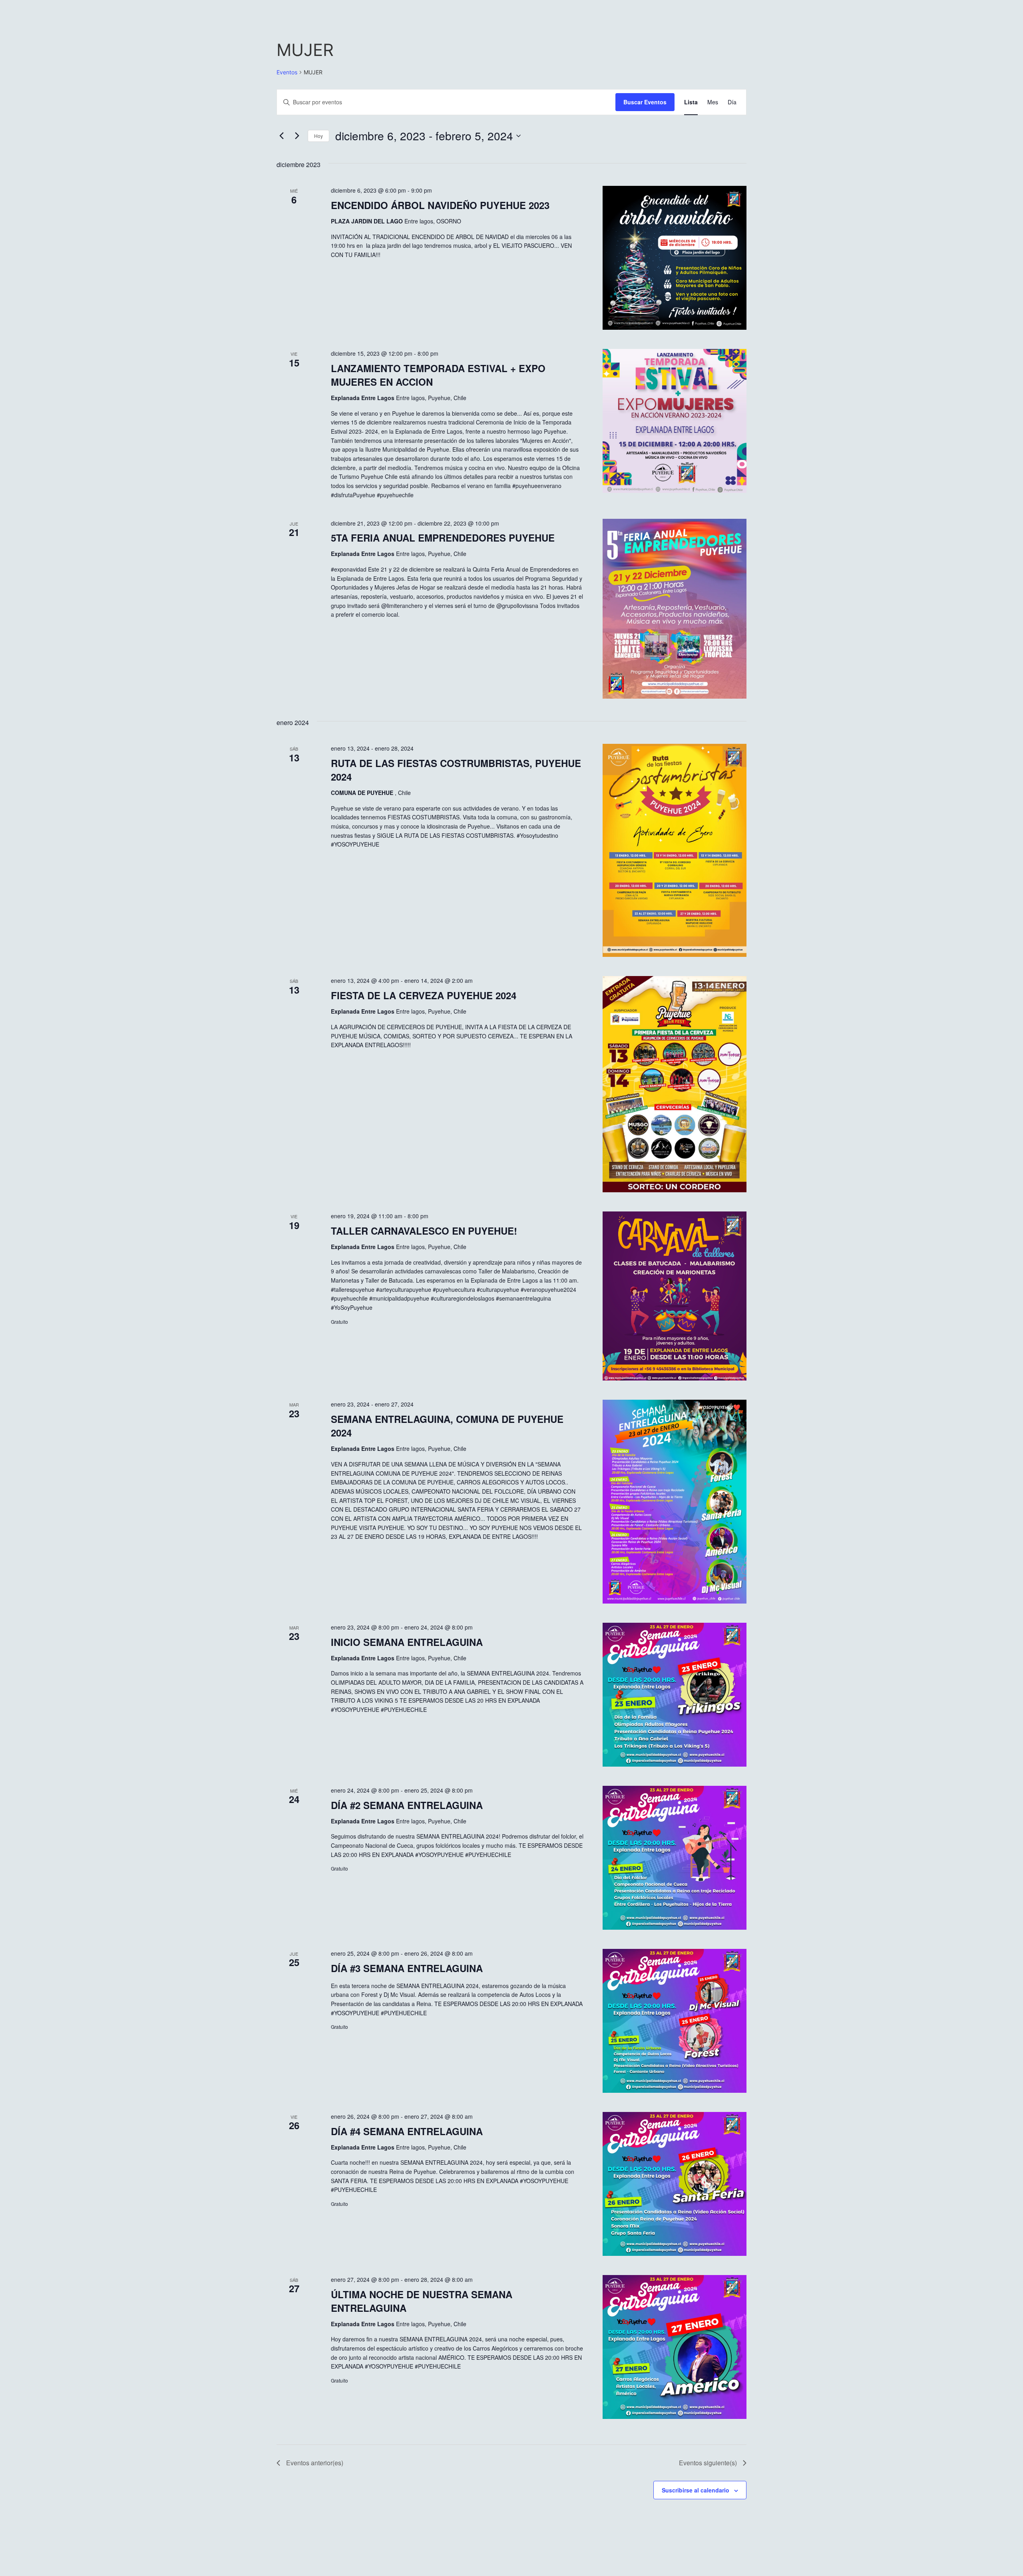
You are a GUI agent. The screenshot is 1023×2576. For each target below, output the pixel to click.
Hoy (318, 136)
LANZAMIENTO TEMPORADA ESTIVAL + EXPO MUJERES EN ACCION (438, 375)
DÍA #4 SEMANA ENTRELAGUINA (407, 2131)
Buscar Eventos (645, 102)
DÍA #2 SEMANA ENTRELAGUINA (407, 1805)
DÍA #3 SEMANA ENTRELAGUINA (407, 1968)
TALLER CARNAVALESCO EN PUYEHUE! (424, 1231)
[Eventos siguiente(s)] (297, 136)
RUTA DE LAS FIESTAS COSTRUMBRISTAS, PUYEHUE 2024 (456, 770)
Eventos (287, 72)
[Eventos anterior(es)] (281, 136)
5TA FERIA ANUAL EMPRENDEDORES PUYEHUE (443, 538)
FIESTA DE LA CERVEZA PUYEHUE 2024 (424, 995)
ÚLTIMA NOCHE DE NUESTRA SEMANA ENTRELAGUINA (422, 2301)
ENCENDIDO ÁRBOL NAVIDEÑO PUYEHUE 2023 (440, 205)
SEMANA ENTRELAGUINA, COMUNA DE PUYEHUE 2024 (447, 1426)
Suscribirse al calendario (696, 2490)
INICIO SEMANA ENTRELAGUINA (407, 1642)
